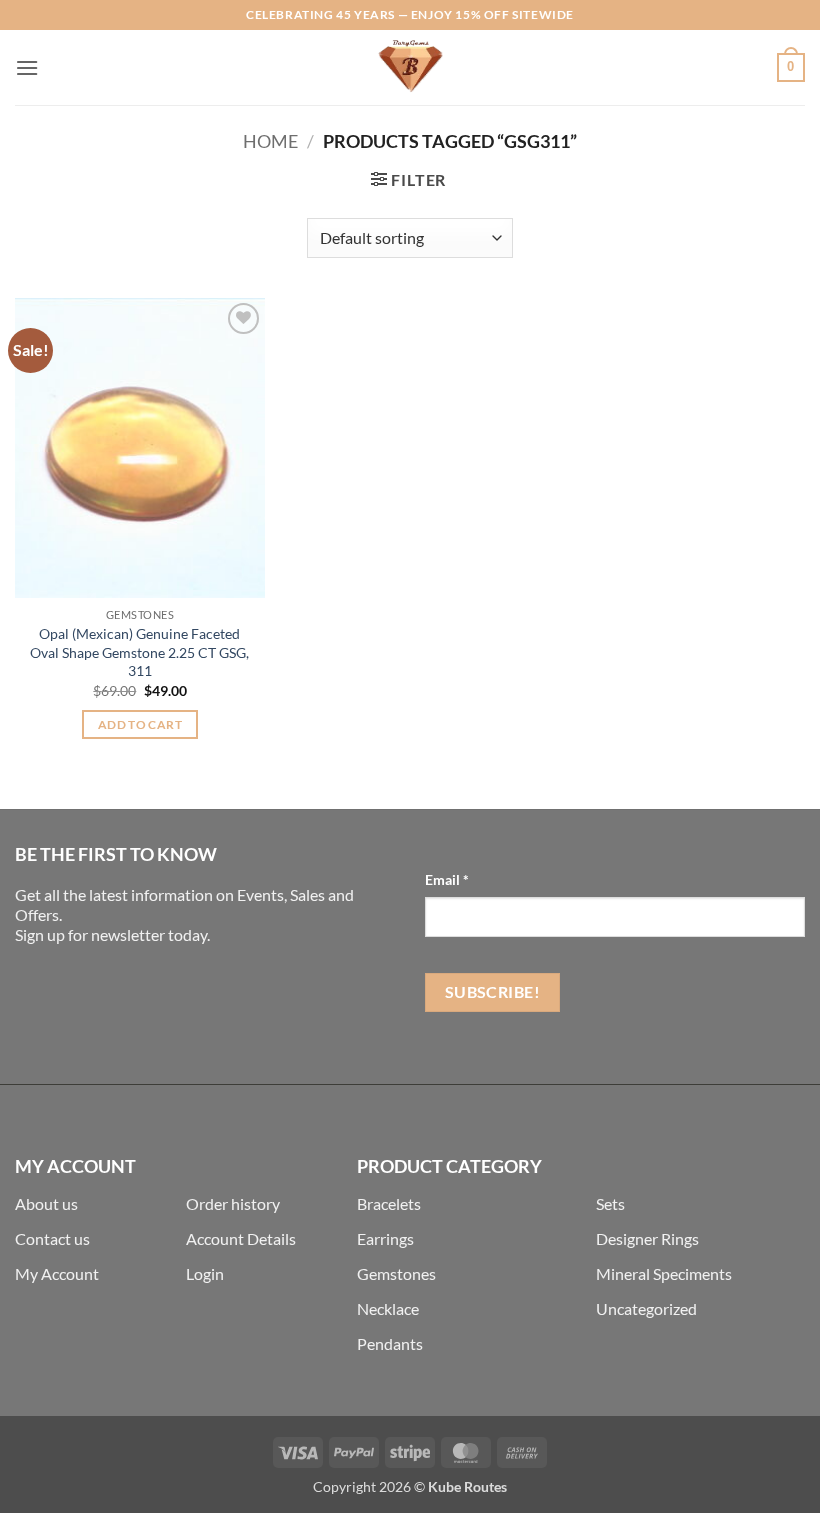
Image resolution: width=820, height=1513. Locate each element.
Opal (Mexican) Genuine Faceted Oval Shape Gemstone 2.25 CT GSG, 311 (139, 652)
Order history (233, 1203)
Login (205, 1273)
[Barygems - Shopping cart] (410, 67)
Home (270, 141)
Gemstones (396, 1273)
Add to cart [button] (140, 724)
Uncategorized (646, 1308)
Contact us (52, 1238)
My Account (57, 1273)
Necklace (388, 1308)
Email (447, 879)
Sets (610, 1203)
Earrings (385, 1238)
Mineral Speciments (664, 1273)
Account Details (241, 1238)
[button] (27, 67)
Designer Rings (647, 1238)
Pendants (390, 1343)
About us (46, 1203)
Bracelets (389, 1203)
